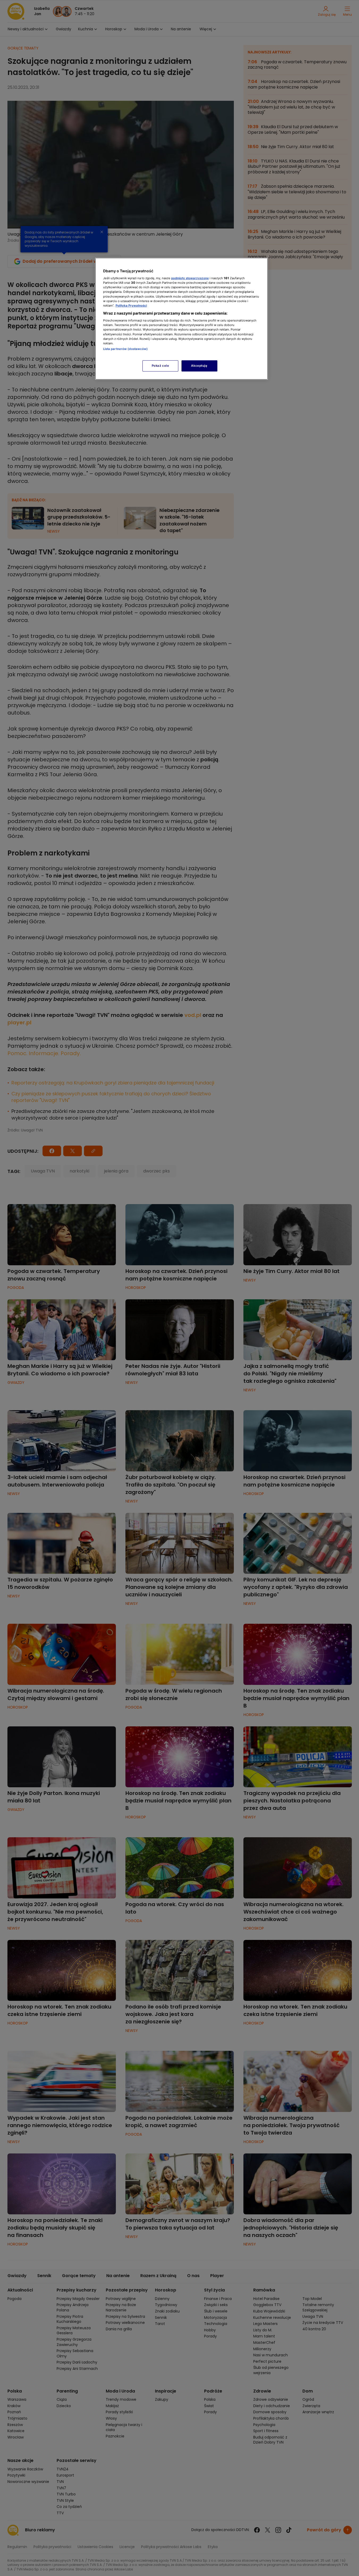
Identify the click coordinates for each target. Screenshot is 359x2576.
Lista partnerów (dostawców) (126, 349)
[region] (181, 319)
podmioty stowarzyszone (190, 278)
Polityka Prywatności (131, 306)
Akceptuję (199, 366)
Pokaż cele (161, 366)
